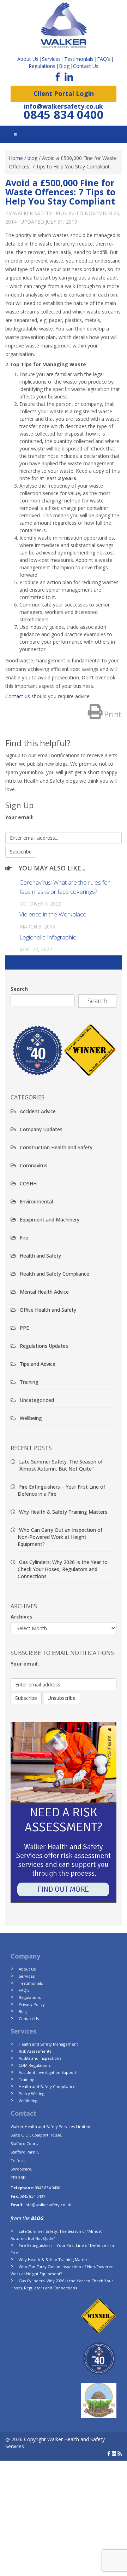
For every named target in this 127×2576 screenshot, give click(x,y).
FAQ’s (104, 59)
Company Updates (41, 1129)
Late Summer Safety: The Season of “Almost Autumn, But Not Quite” (60, 1465)
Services (27, 1976)
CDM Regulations (35, 2065)
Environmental (36, 1201)
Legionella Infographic (48, 937)
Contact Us (86, 66)
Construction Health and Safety (56, 1147)
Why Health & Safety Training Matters (63, 1512)
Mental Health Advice (44, 1292)
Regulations (42, 66)
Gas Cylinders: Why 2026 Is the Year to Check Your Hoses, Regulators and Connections (63, 1569)
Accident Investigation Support (48, 2072)
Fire (24, 1238)
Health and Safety (40, 1256)
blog (32, 158)
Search (19, 989)
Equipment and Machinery (50, 1220)
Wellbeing (31, 1418)
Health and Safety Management (48, 2044)
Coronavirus (34, 1165)
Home (16, 158)
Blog (64, 66)
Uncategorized (37, 1400)
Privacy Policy (32, 2004)
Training (29, 1382)
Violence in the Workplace (53, 914)
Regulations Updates (44, 1346)
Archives (22, 1617)
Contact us (18, 696)
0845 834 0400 (64, 114)
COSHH (28, 1183)
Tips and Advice (38, 1364)
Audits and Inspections (40, 2058)
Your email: (19, 817)
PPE (24, 1328)
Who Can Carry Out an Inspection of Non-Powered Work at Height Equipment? (60, 1537)
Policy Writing (32, 2094)
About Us (27, 1969)
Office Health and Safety (48, 1310)
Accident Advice (38, 1111)
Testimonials (31, 1983)
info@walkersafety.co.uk (64, 106)
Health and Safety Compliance (55, 1274)
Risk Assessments (35, 2051)
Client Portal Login (64, 93)
